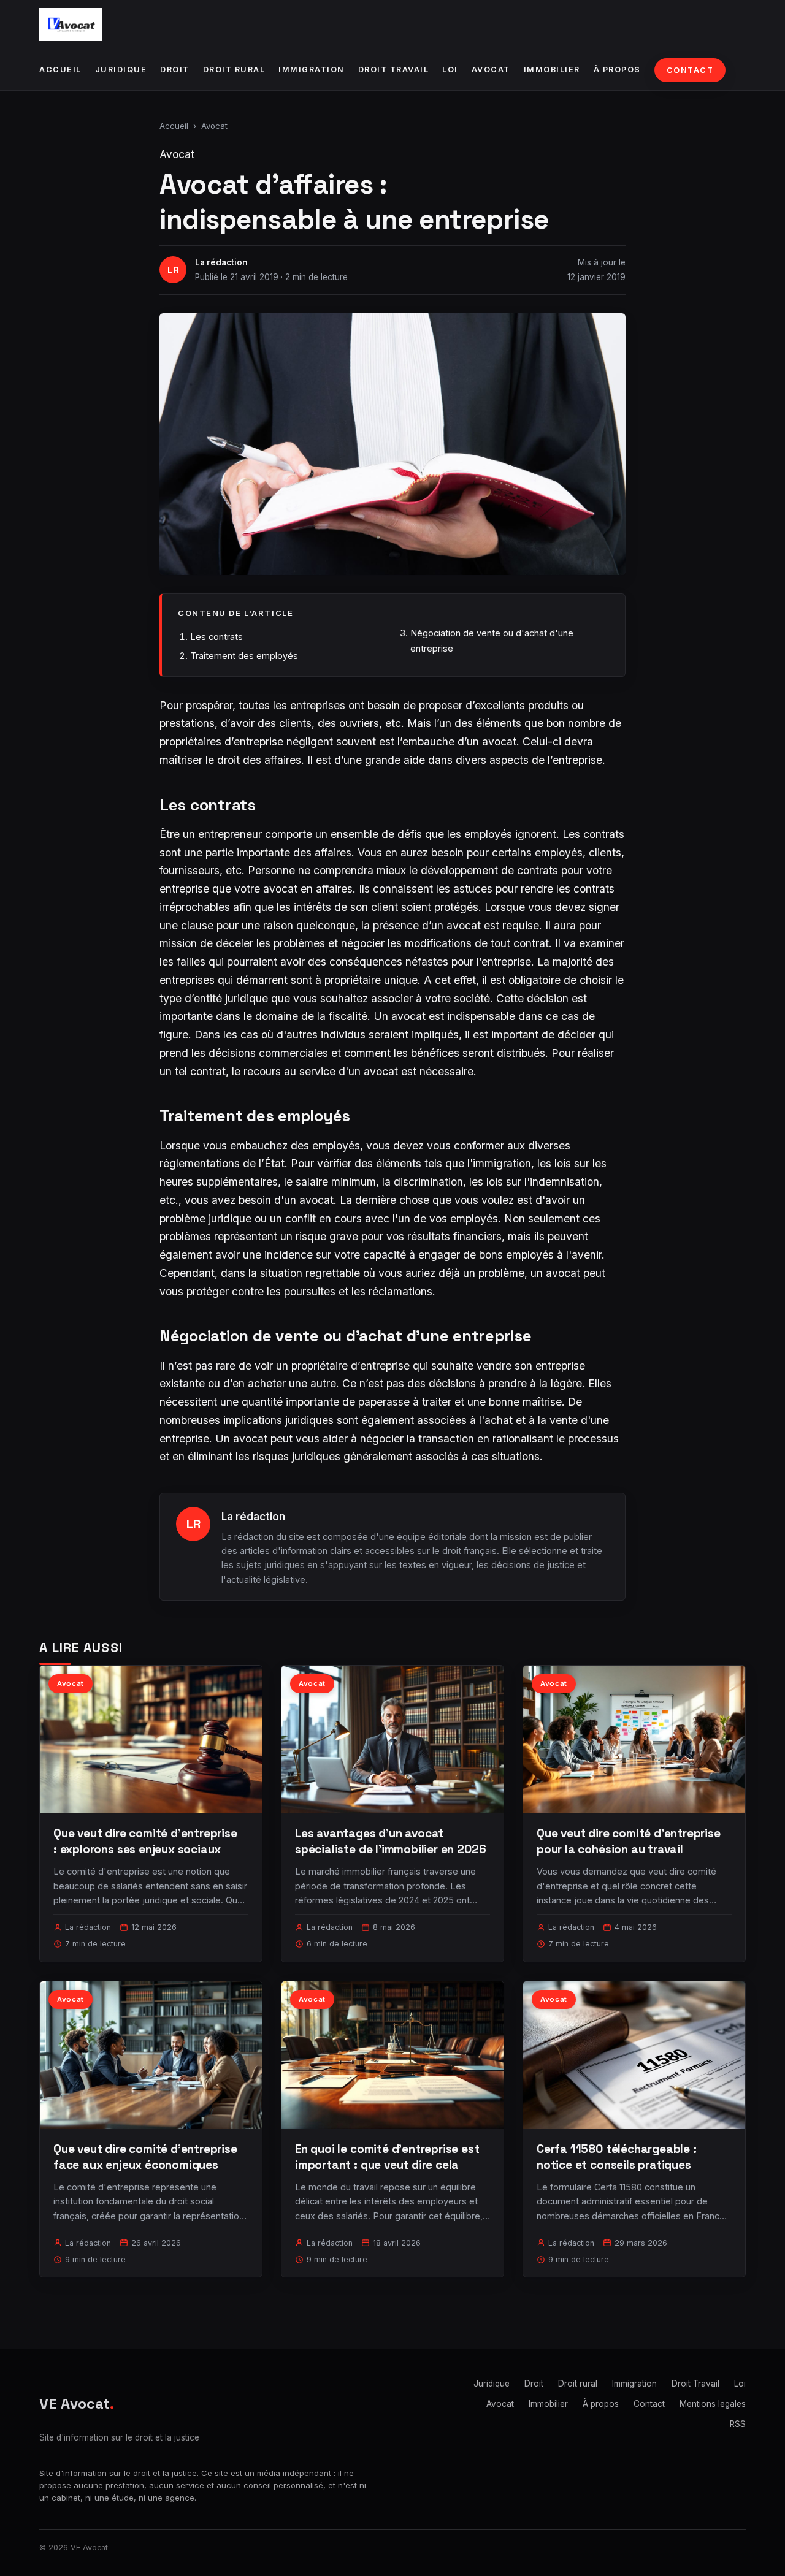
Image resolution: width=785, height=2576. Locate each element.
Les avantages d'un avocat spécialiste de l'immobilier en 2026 (390, 1841)
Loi (450, 70)
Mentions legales (713, 2404)
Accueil (60, 70)
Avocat (491, 70)
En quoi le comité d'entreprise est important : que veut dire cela (387, 2157)
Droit (175, 70)
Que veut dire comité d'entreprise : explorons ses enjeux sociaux (145, 1841)
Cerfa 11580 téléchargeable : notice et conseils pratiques (617, 2157)
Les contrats (216, 637)
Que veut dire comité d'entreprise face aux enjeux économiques (145, 2157)
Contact (690, 70)
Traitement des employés (244, 656)
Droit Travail (394, 70)
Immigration (312, 70)
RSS (738, 2424)
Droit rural (234, 70)
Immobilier (552, 70)
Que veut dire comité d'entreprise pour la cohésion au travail (629, 1841)
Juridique (121, 70)
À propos (617, 70)
